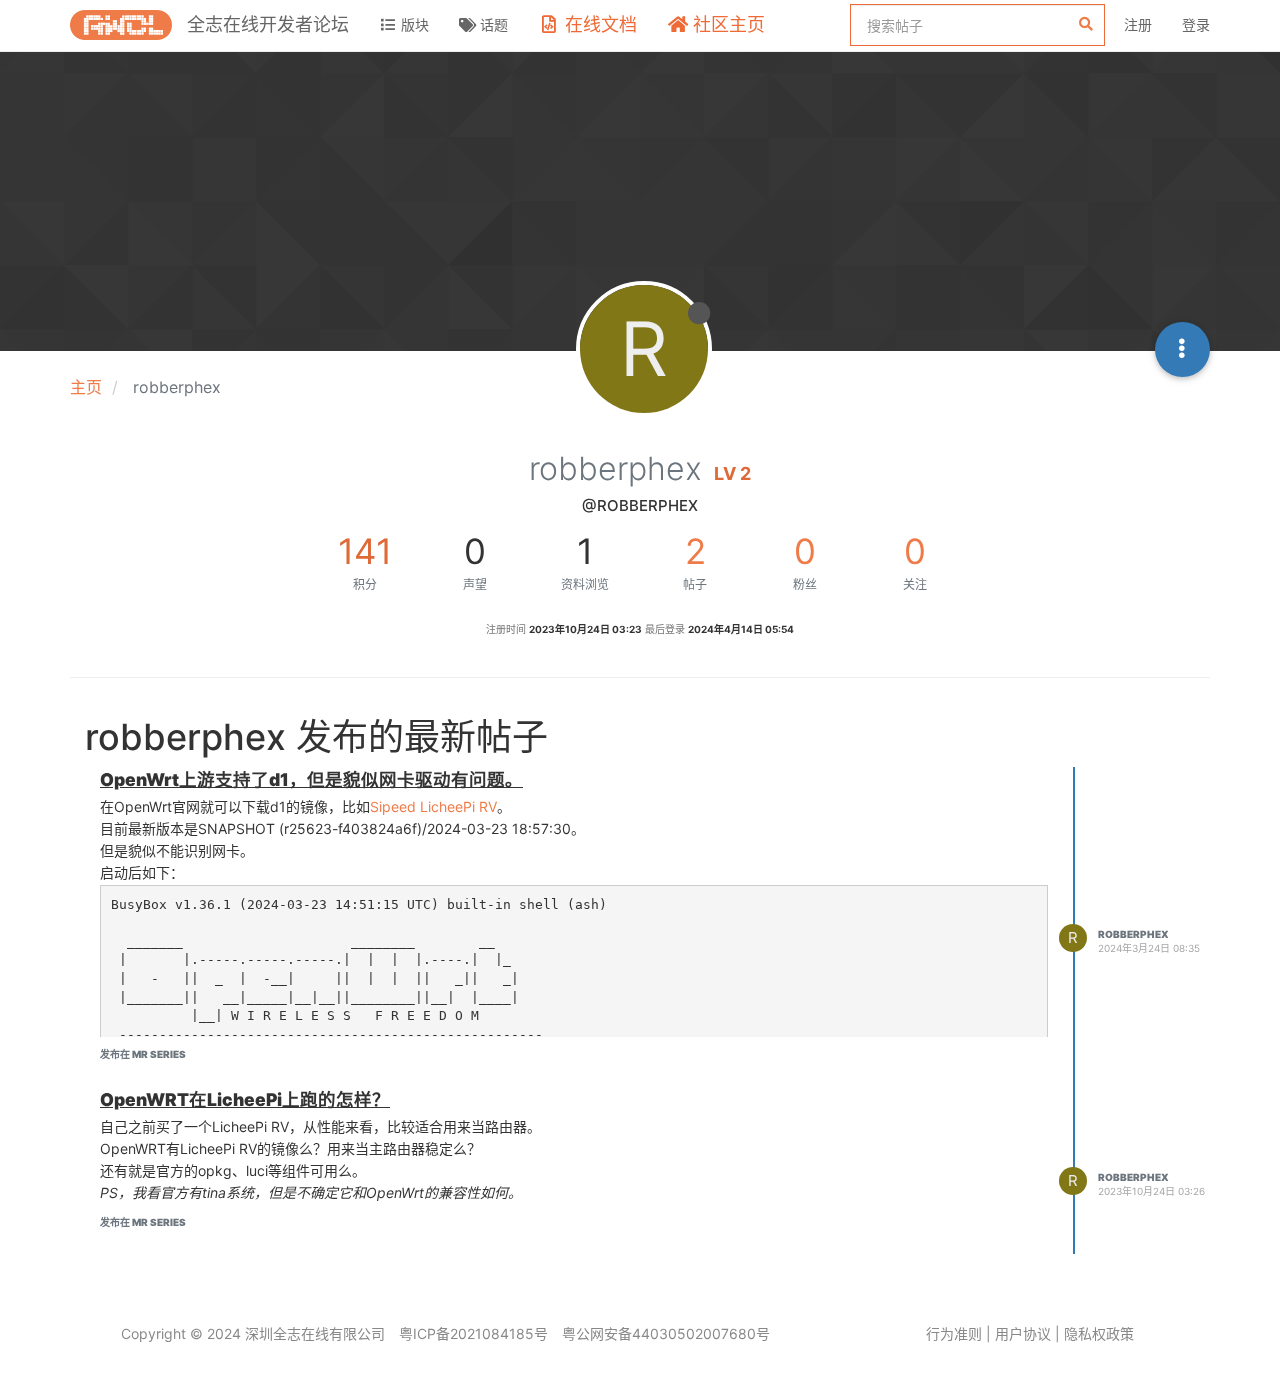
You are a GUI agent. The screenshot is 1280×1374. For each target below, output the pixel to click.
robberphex (1133, 934)
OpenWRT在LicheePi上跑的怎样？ (245, 1099)
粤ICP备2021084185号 (473, 1333)
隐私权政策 (1099, 1333)
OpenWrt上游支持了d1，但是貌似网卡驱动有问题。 (311, 779)
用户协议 (1023, 1333)
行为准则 (954, 1333)
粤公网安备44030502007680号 (666, 1333)
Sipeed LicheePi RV (433, 806)
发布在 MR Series (143, 1054)
